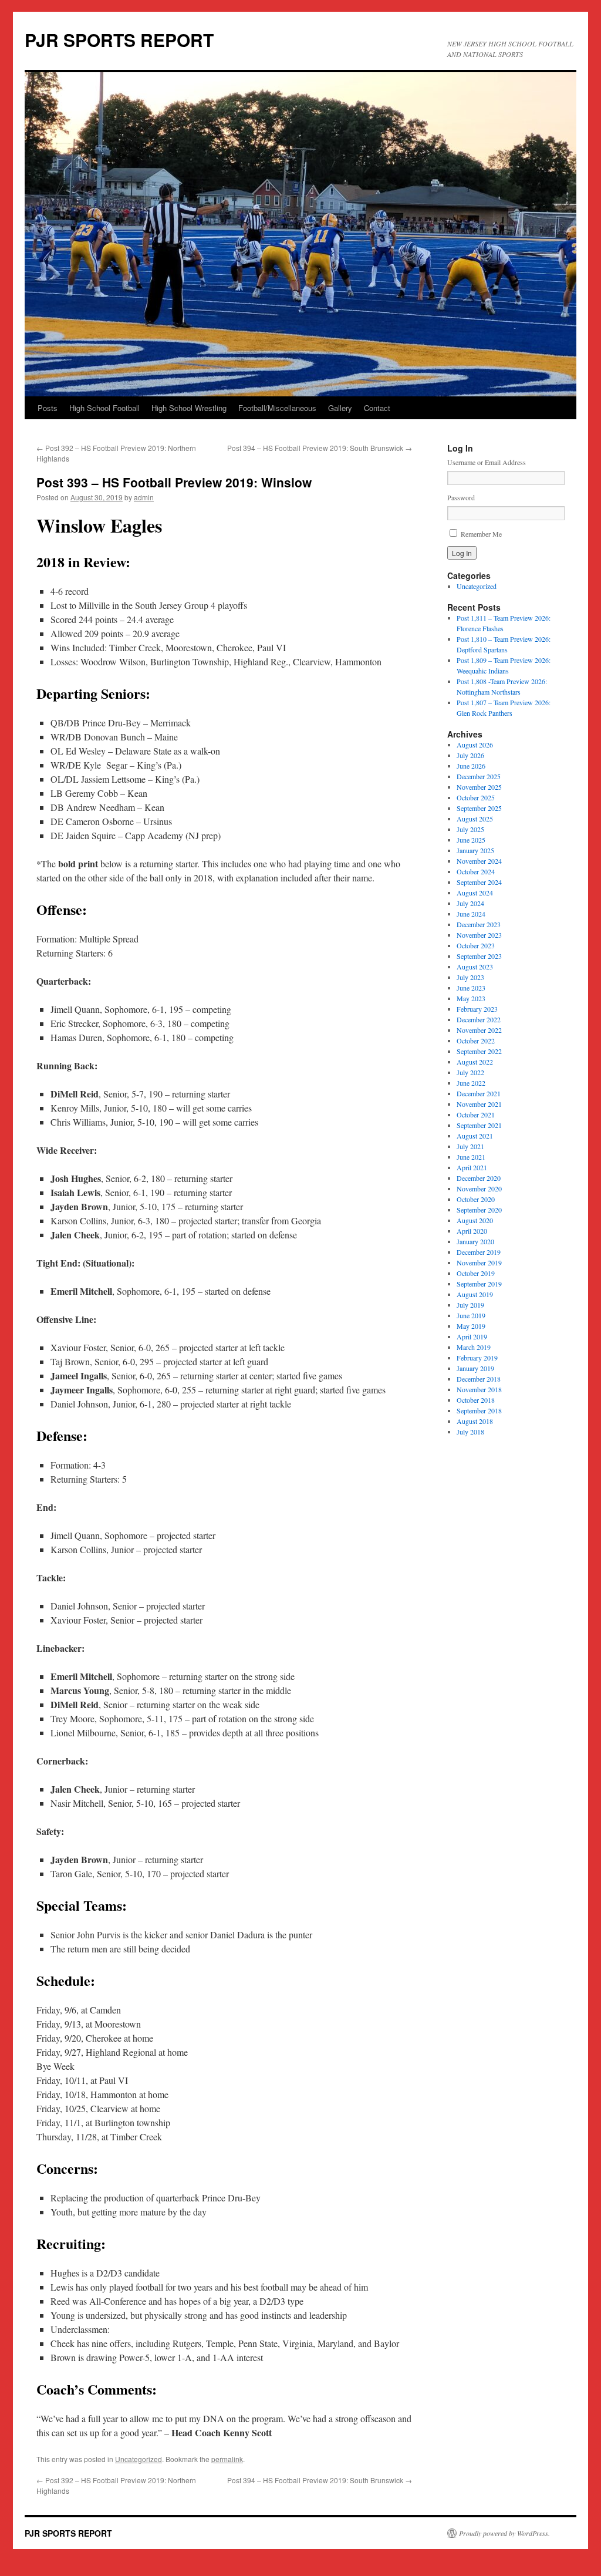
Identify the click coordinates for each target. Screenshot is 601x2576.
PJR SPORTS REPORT (119, 40)
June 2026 (471, 766)
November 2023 (479, 935)
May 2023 (471, 998)
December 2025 (479, 776)
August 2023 (475, 967)
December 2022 (479, 1019)
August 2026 (475, 745)
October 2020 (476, 1199)
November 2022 (479, 1030)
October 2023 (476, 945)
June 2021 (471, 1157)
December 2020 (479, 1178)
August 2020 (475, 1220)
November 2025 (479, 787)
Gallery (340, 408)
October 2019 (476, 1273)
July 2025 (470, 829)
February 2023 (477, 1009)
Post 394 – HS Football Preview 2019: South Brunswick (320, 448)
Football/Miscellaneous (277, 408)
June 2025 (471, 840)
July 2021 (470, 1146)
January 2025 (475, 850)
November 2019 (479, 1262)
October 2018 (476, 1400)
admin (144, 497)
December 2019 (479, 1252)
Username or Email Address (487, 462)
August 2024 (475, 893)
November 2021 (479, 1104)
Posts (48, 408)
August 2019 (475, 1294)
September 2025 (479, 808)
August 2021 (475, 1136)
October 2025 (476, 797)
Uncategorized (139, 2459)
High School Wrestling (189, 408)
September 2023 (479, 956)
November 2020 (479, 1188)
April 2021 (472, 1167)
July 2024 (470, 903)
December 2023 (479, 924)
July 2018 (470, 1432)
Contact (377, 408)
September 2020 (479, 1210)
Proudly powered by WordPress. (504, 2533)
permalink (227, 2459)
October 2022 (476, 1040)
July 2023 (470, 977)
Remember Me (481, 534)
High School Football (104, 408)
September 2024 (479, 882)
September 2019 (479, 1284)
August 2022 (475, 1062)
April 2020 (472, 1231)
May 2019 (471, 1326)
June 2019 (471, 1315)
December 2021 (479, 1093)
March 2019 (474, 1347)
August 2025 (475, 819)
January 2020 (475, 1241)
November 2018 (479, 1389)
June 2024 (471, 914)
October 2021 (476, 1114)
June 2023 (471, 988)
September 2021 (479, 1125)
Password (461, 497)
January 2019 (475, 1368)
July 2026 (470, 755)
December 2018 (479, 1379)
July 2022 (470, 1072)
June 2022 (471, 1083)
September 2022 (479, 1051)
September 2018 (479, 1410)
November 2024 (479, 861)
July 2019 (470, 1305)
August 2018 (475, 1421)
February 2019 (477, 1358)
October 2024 (476, 871)
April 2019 (472, 1336)
